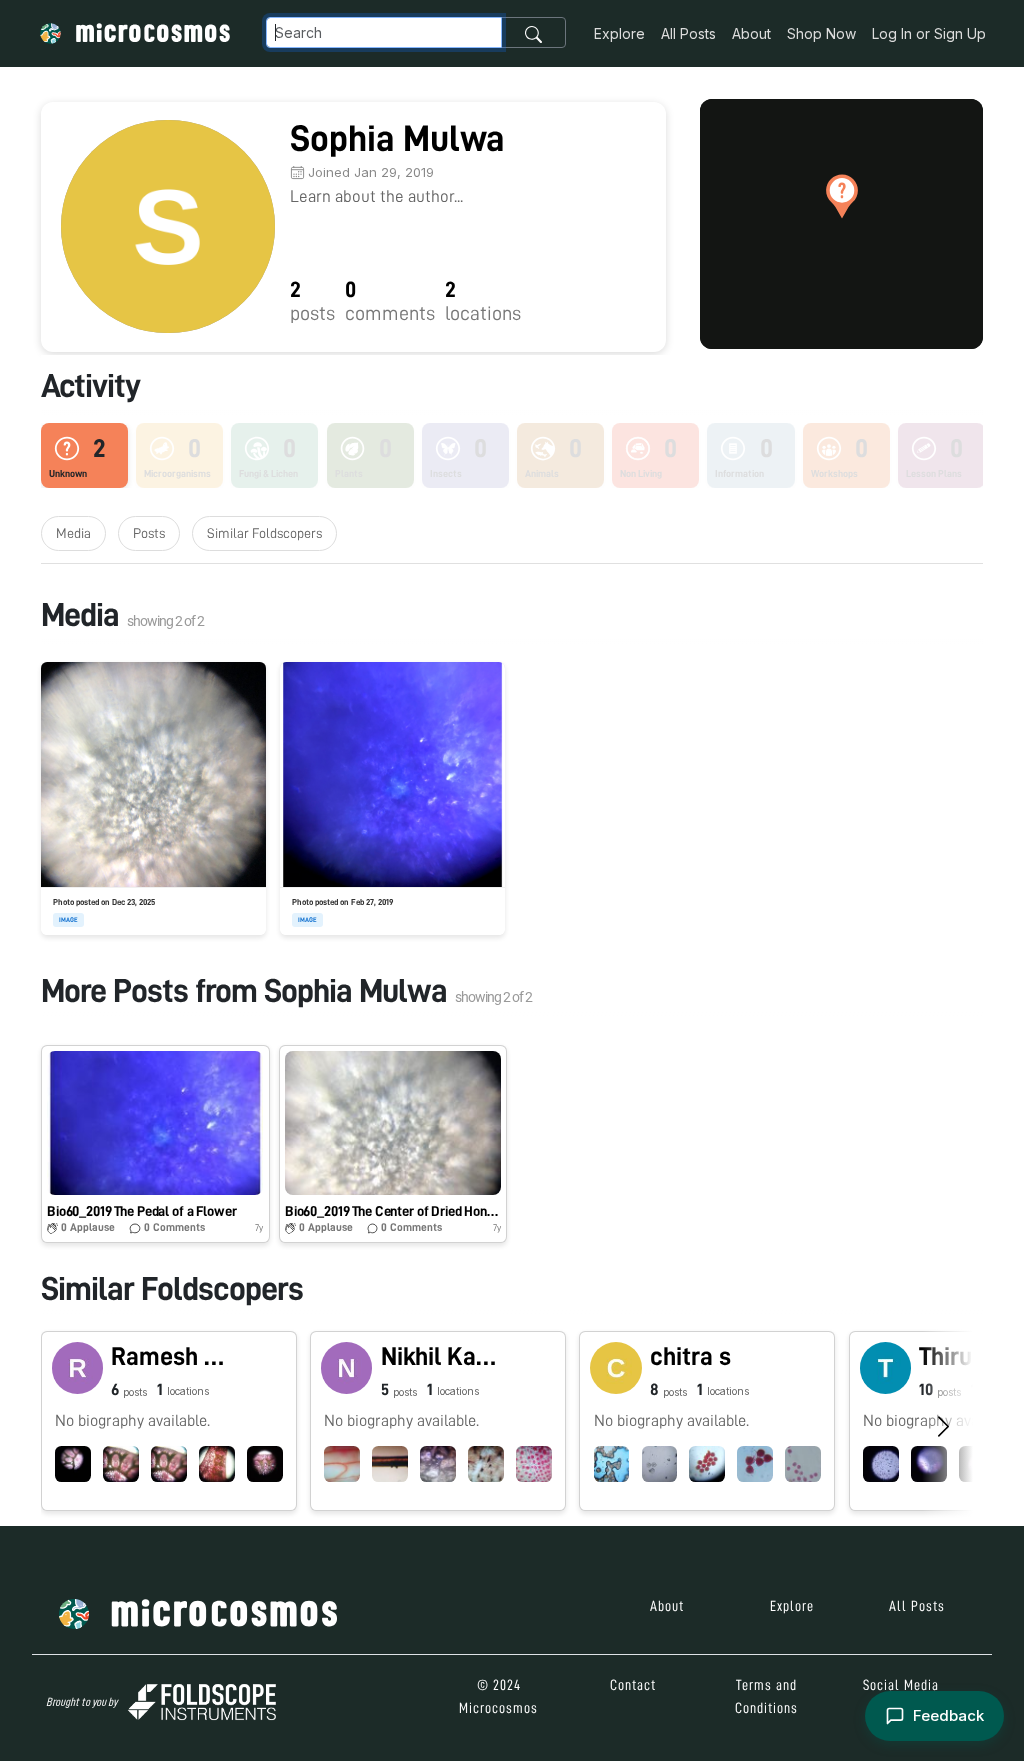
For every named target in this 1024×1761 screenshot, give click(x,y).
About (751, 33)
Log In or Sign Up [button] (929, 33)
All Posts (688, 33)
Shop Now (821, 33)
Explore (619, 33)
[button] (842, 196)
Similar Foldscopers (264, 533)
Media (73, 533)
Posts (149, 533)
